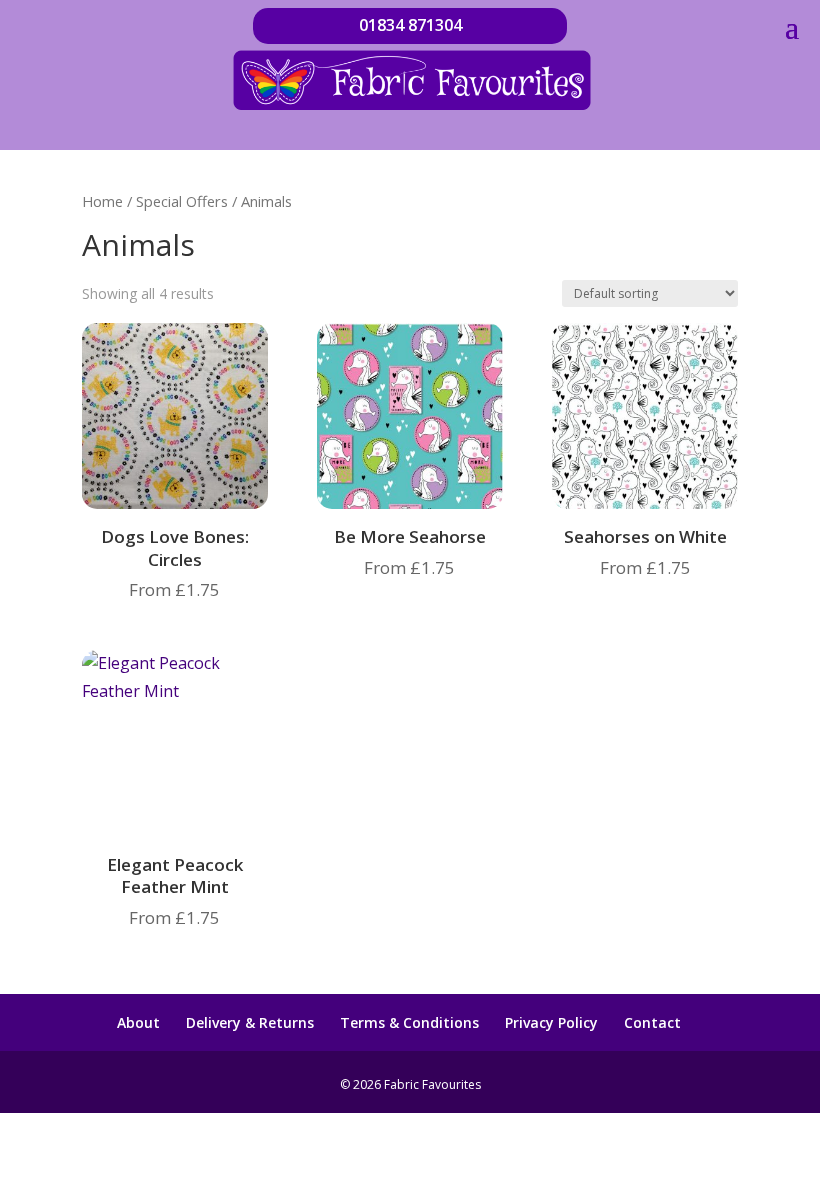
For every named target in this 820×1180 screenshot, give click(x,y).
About (138, 1022)
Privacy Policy (551, 1022)
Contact (652, 1022)
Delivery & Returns (250, 1022)
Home (102, 201)
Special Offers (182, 201)
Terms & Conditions (409, 1022)
